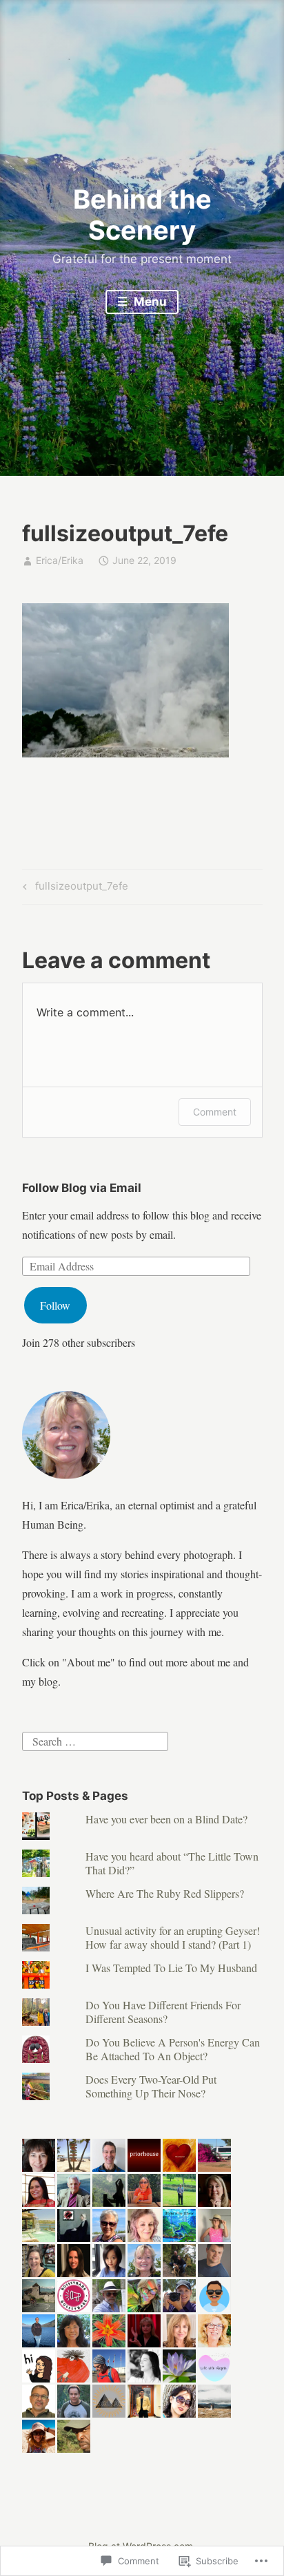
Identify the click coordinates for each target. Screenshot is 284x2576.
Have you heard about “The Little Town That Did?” (172, 1863)
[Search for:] (95, 1739)
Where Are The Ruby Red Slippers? (165, 1893)
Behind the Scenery (142, 215)
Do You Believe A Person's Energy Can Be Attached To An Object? (173, 2049)
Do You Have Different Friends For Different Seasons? (163, 2011)
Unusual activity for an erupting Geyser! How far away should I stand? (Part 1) (173, 1937)
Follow (55, 1305)
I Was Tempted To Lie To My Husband (171, 1968)
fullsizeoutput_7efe (73, 888)
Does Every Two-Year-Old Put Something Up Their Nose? (151, 2086)
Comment (215, 1112)
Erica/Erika (60, 560)
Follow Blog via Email (82, 1188)
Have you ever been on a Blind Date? (166, 1819)
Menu (149, 302)
